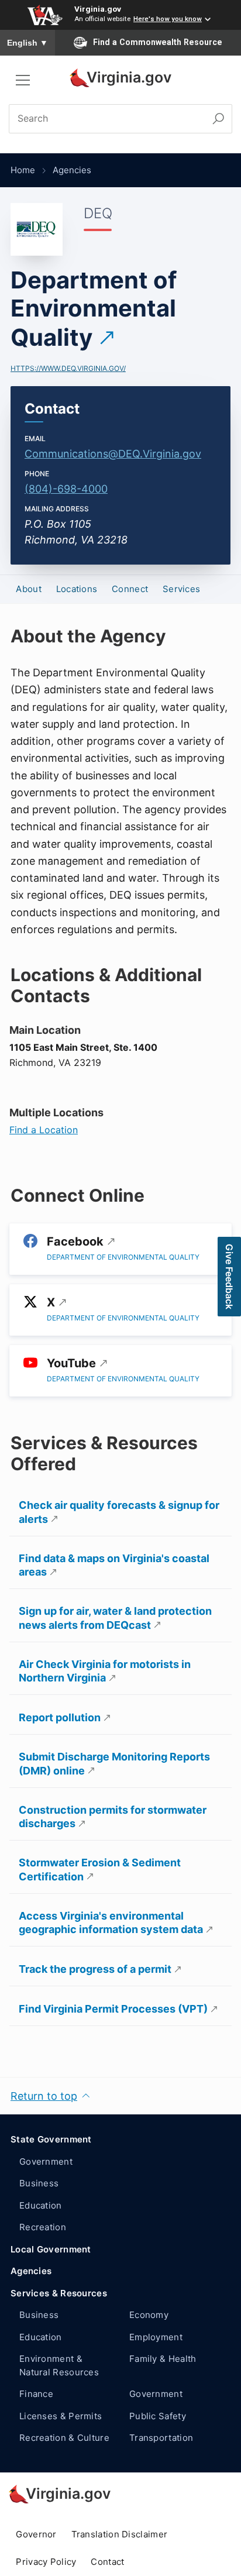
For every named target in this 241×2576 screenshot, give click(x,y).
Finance (36, 2394)
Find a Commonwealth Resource (158, 42)
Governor (36, 2534)
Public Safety (158, 2416)
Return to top (44, 2096)
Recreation (43, 2227)
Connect (130, 589)
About (29, 589)
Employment (156, 2337)
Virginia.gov (98, 9)
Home (23, 170)
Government (46, 2161)
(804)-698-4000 (66, 489)
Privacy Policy (46, 2562)
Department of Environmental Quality (94, 309)
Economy (149, 2315)
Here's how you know (168, 19)
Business (39, 2183)
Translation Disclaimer (120, 2534)
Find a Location (44, 1130)
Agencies (72, 170)
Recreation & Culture (64, 2438)
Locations (77, 589)
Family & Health (163, 2359)
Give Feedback (229, 1277)
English (27, 43)
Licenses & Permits (61, 2416)
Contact (107, 2562)
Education (41, 2205)
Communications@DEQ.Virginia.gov (113, 454)
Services (181, 589)
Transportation (161, 2438)
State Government (51, 2139)
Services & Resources (59, 2293)
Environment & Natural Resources (59, 2365)
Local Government (51, 2249)
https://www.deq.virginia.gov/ (68, 368)
